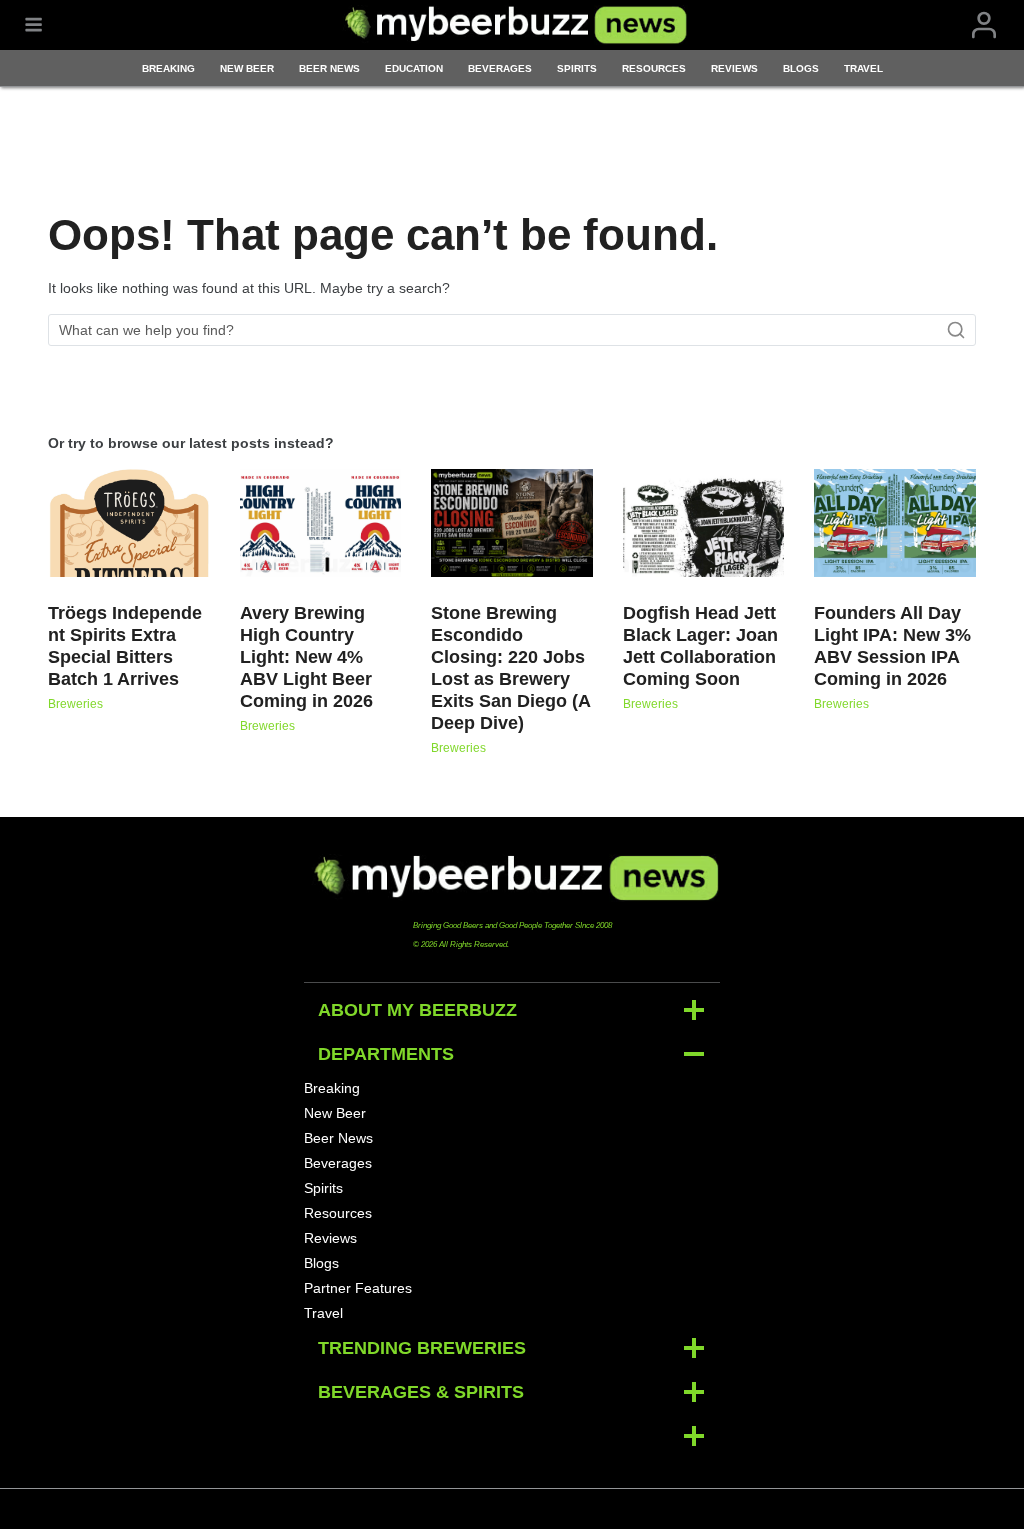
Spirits (577, 68)
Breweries (75, 704)
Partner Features (358, 1288)
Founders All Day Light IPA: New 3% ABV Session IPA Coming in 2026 (892, 646)
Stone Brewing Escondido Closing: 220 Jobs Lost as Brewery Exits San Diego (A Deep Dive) (510, 668)
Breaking (168, 68)
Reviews (734, 68)
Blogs (801, 68)
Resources (654, 68)
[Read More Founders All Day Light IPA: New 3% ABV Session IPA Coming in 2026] (895, 523)
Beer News (329, 68)
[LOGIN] (984, 25)
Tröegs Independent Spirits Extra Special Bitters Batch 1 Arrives (125, 646)
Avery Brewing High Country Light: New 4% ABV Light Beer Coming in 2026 (306, 657)
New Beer (247, 68)
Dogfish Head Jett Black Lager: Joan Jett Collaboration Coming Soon (700, 646)
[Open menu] (33, 25)
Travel (863, 68)
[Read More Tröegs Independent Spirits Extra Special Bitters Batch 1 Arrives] (129, 523)
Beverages (500, 68)
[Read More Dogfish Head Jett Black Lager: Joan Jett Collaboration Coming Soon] (704, 523)
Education (414, 68)
